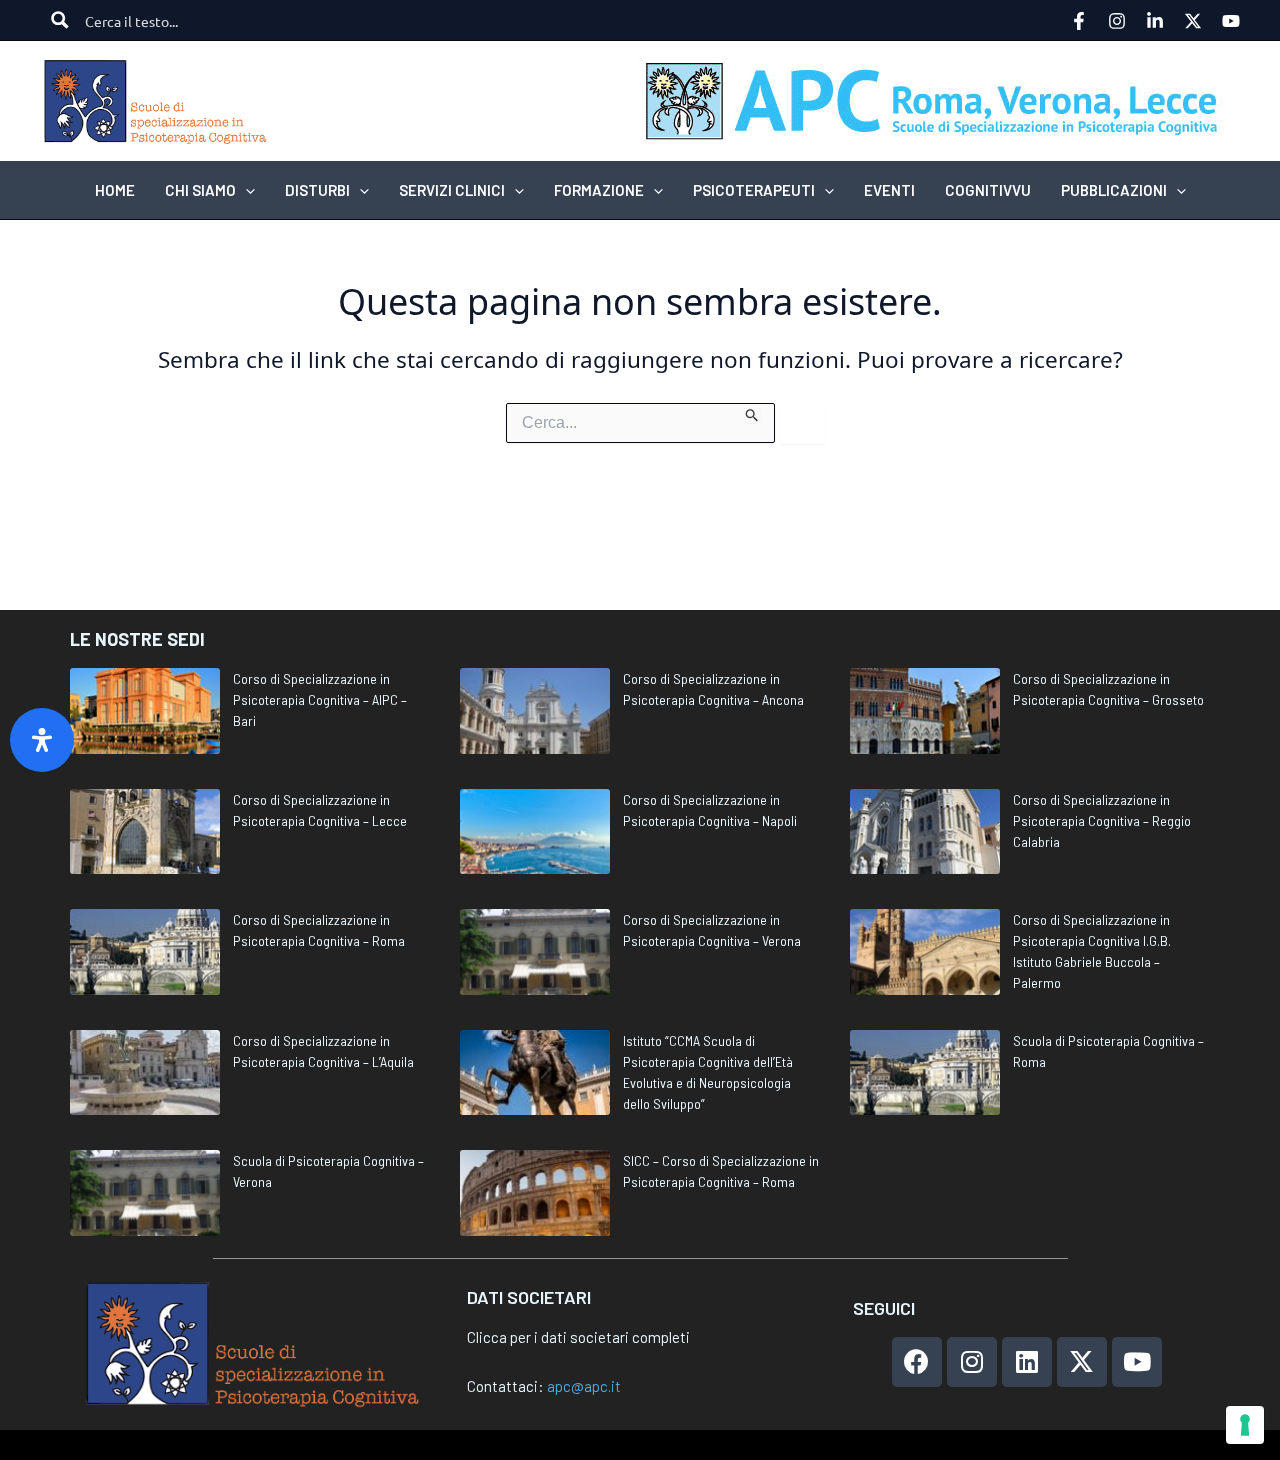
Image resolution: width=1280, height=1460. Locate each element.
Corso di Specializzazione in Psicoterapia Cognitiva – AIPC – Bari (320, 699)
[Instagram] (1117, 21)
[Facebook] (1079, 21)
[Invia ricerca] (752, 413)
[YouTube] (1231, 21)
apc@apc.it (584, 1386)
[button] (245, 190)
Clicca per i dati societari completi (578, 1337)
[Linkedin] (1155, 21)
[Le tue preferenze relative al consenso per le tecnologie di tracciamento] (1245, 1425)
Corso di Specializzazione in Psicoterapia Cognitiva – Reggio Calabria (1102, 820)
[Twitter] (1193, 21)
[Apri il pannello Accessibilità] (42, 740)
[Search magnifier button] (60, 20)
